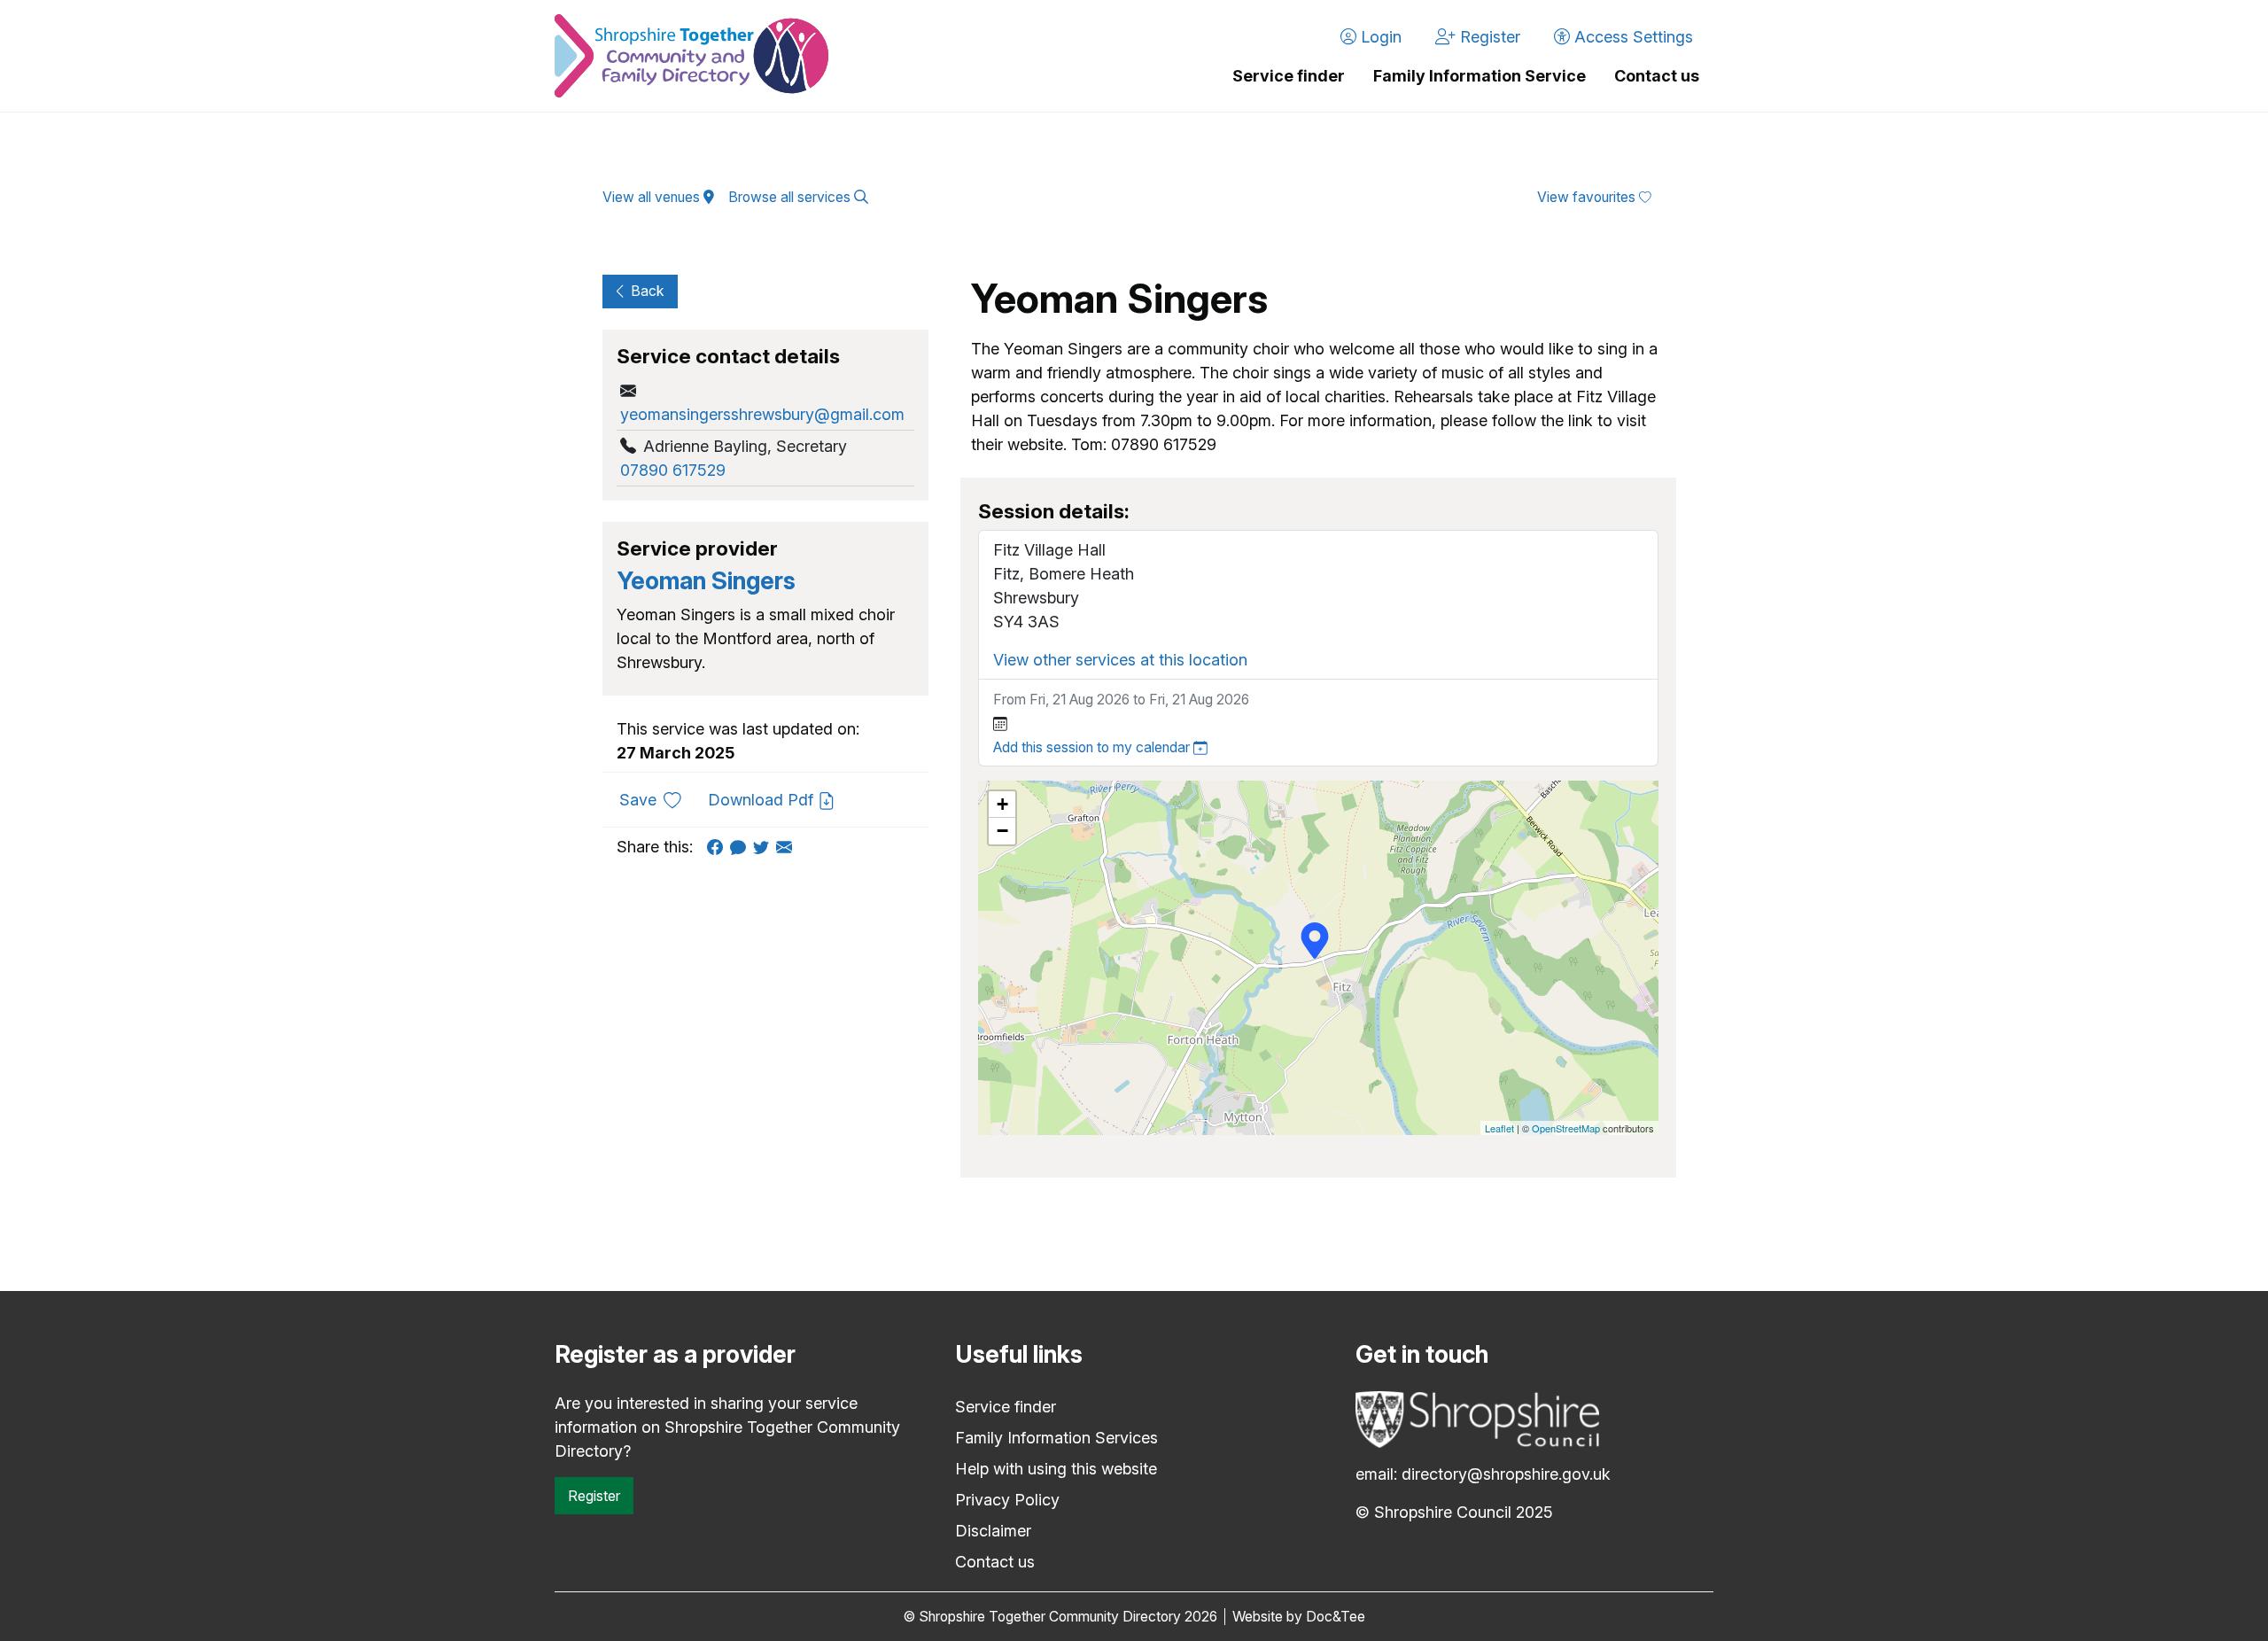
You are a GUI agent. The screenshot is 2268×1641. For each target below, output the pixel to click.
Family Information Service (1480, 76)
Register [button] (1488, 37)
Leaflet (1499, 1128)
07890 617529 (673, 470)
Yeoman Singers (706, 581)
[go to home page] (691, 56)
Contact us (1657, 76)
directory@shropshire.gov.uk (1506, 1474)
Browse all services (791, 197)
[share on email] (788, 847)
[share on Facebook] (718, 847)
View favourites (1588, 197)
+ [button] (1002, 804)
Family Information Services (1056, 1438)
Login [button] (1379, 37)
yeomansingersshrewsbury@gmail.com (762, 414)
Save (657, 799)
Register (594, 1496)
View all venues (653, 197)
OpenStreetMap (1566, 1128)
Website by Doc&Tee (1299, 1617)
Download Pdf (763, 800)
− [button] (1002, 831)
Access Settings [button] (1631, 37)
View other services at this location (1120, 660)
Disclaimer (993, 1531)
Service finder (1289, 76)
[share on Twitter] (765, 847)
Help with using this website (1056, 1469)
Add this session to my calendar (1093, 747)
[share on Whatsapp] (742, 847)
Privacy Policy (1007, 1500)
